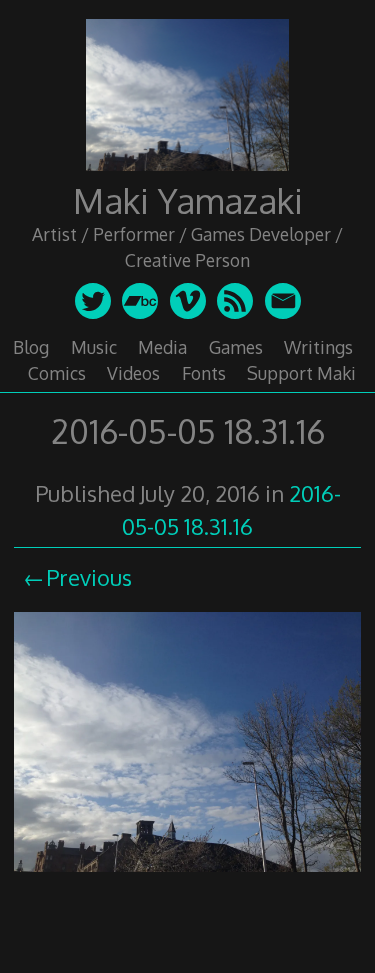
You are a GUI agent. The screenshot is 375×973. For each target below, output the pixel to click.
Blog (31, 347)
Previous (89, 577)
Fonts (204, 373)
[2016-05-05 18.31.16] (187, 874)
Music (94, 347)
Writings (318, 347)
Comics (57, 373)
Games (236, 347)
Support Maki (301, 373)
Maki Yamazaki (188, 200)
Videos (133, 373)
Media (162, 347)
